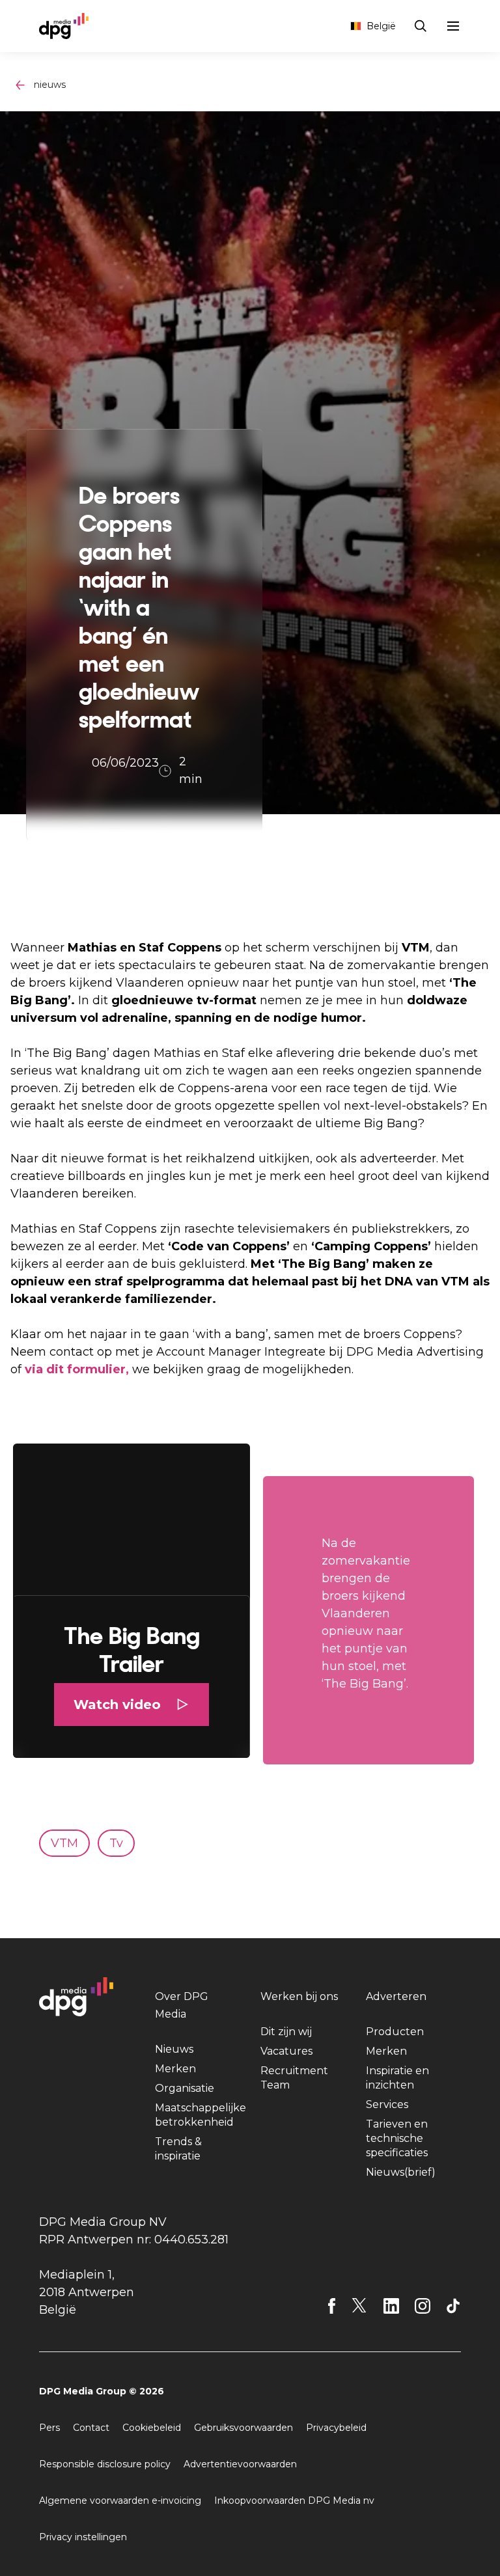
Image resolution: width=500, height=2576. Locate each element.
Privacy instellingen (83, 2537)
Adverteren (396, 1996)
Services (387, 2104)
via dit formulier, (78, 1369)
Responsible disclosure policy (105, 2464)
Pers (49, 2428)
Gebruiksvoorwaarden (243, 2428)
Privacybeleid (336, 2428)
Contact (91, 2428)
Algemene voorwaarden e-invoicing (120, 2501)
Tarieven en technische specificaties (397, 2138)
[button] (132, 1601)
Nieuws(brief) (401, 2172)
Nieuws (174, 2049)
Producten (395, 2032)
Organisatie (185, 2088)
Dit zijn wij (286, 2032)
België (381, 26)
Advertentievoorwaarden (240, 2464)
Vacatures (286, 2051)
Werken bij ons (299, 1996)
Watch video (117, 1705)
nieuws (50, 85)
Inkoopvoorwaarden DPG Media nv (294, 2501)
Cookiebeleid (152, 2428)
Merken (175, 2069)
